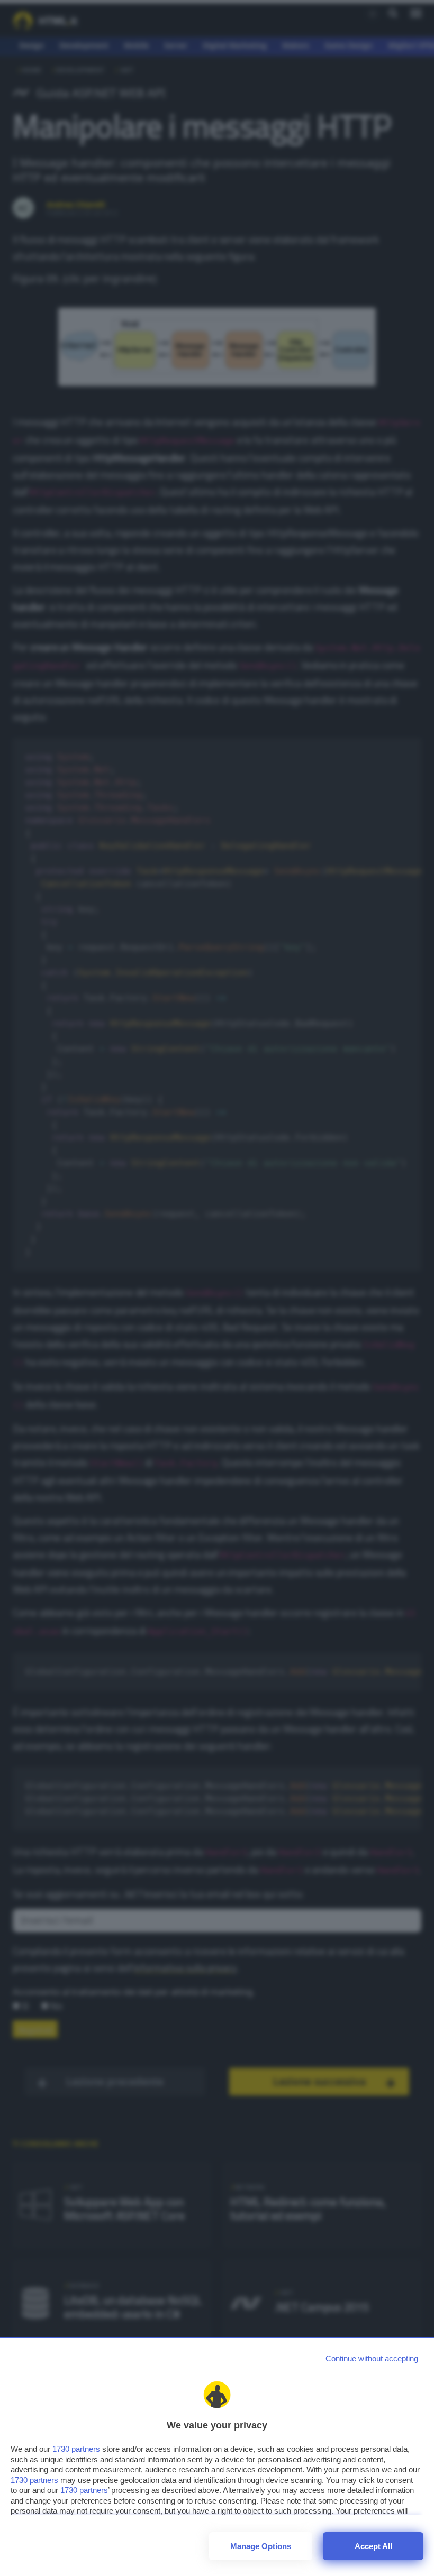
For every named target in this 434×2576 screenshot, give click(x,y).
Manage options (261, 2546)
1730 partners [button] (76, 2449)
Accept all (373, 2546)
